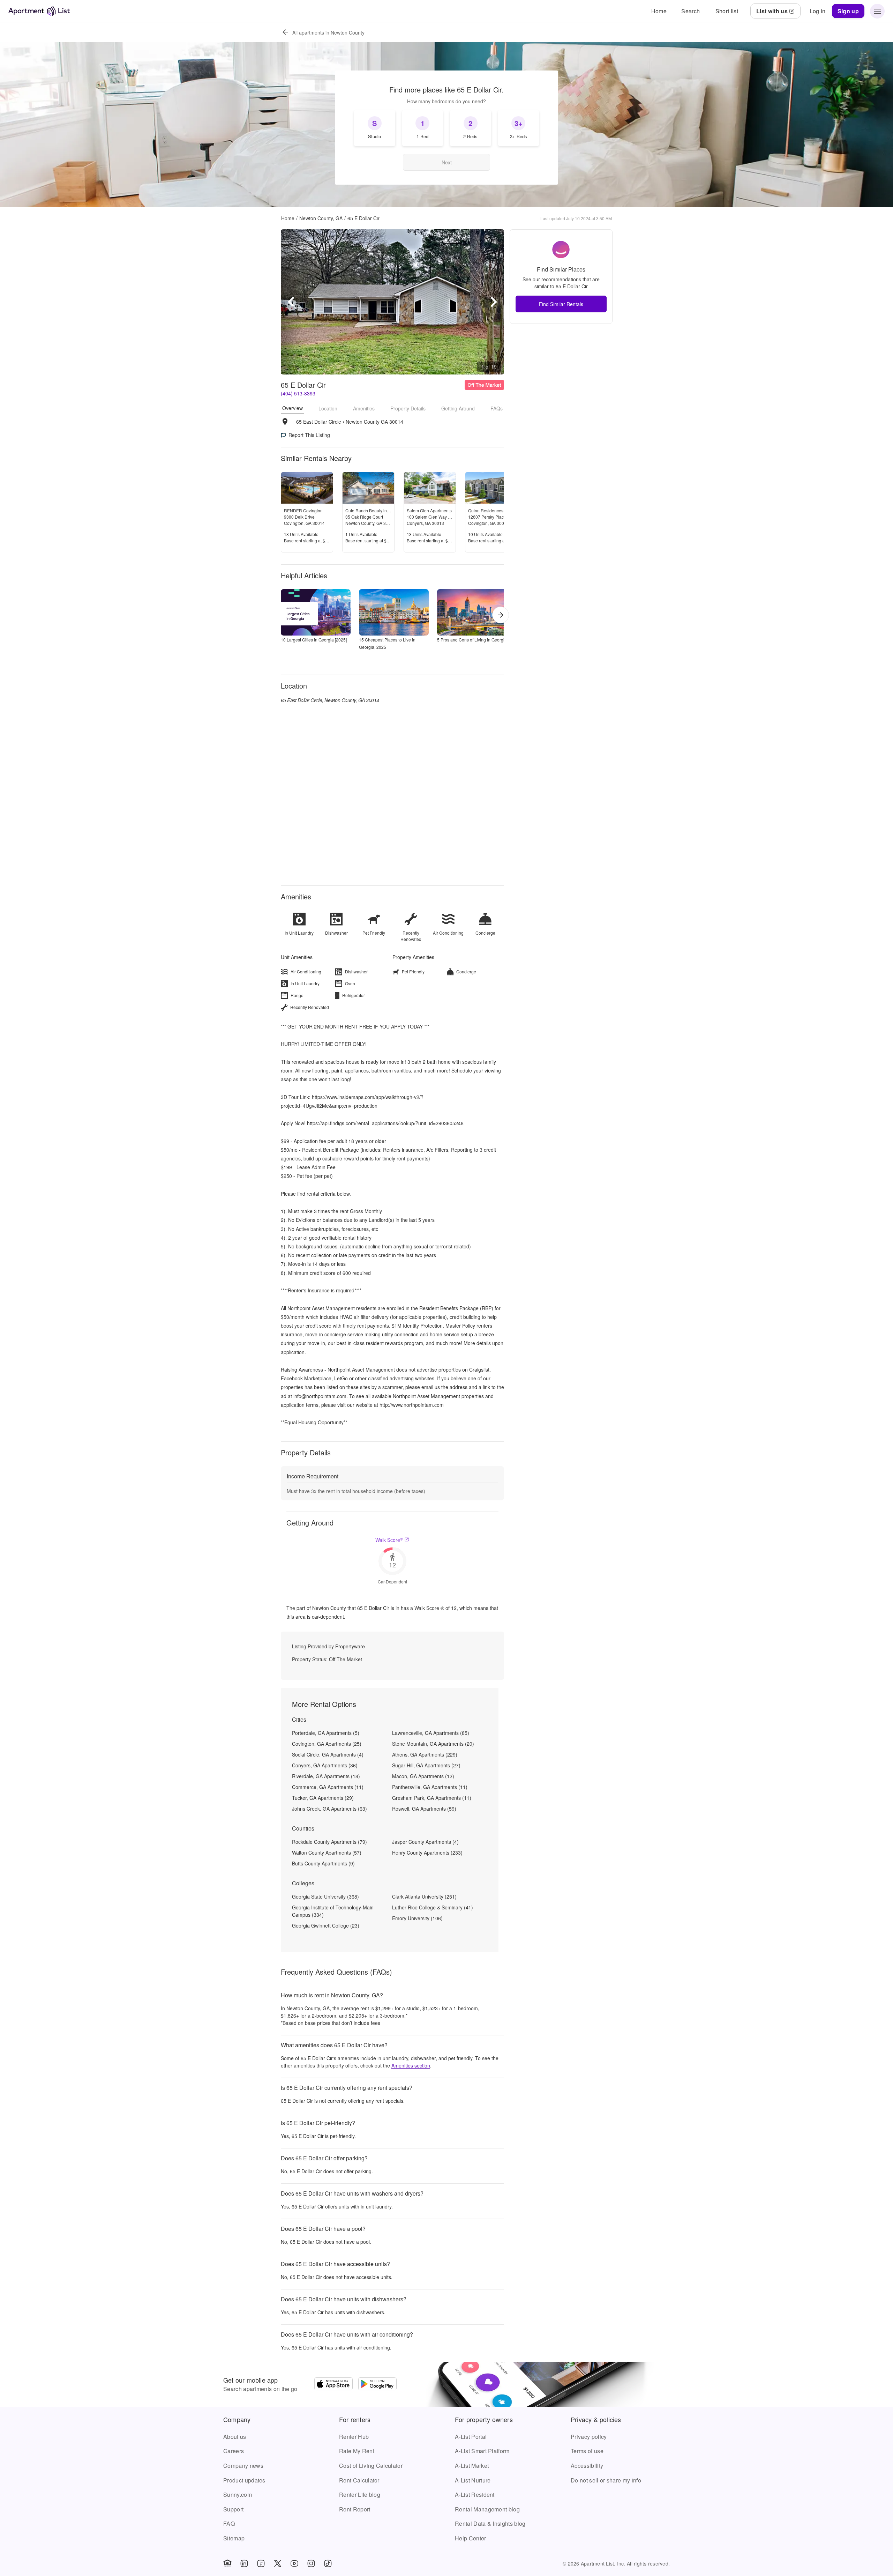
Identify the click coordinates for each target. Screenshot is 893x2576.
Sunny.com (238, 2495)
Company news (243, 2466)
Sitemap (234, 2538)
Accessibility (587, 2466)
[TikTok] (328, 2563)
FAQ (229, 2523)
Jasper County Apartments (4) (425, 1842)
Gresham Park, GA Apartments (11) (432, 1798)
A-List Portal (471, 2437)
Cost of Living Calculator (371, 2466)
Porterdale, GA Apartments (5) (326, 1733)
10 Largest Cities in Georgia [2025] (314, 640)
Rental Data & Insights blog (490, 2523)
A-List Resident (475, 2495)
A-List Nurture (473, 2480)
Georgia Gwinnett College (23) (326, 1925)
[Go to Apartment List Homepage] (39, 11)
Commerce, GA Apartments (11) (328, 1787)
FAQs (497, 408)
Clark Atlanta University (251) (424, 1896)
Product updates (244, 2480)
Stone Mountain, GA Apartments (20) (433, 1744)
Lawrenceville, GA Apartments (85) (431, 1733)
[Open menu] (877, 11)
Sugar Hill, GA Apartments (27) (426, 1765)
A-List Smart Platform (482, 2451)
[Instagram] (311, 2563)
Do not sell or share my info (606, 2480)
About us (235, 2437)
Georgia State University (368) (325, 1896)
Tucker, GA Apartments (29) (323, 1798)
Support (233, 2509)
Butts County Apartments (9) (323, 1863)
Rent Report (355, 2509)
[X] (278, 2563)
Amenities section (411, 2065)
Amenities (364, 408)
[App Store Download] (333, 2385)
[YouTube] (294, 2563)
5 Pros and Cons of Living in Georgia (472, 640)
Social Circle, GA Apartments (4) (328, 1754)
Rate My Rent (357, 2451)
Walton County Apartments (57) (327, 1853)
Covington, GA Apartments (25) (327, 1744)
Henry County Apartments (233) (427, 1853)
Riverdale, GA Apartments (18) (326, 1776)
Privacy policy (589, 2437)
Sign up (848, 11)
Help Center (471, 2538)
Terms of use (587, 2451)
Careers (234, 2451)
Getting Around (458, 408)
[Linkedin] (244, 2563)
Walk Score (389, 1540)
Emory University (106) (417, 1918)
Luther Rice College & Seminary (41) (433, 1907)
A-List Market (472, 2466)
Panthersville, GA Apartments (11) (430, 1787)
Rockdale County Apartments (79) (329, 1842)
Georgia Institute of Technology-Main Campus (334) (333, 1911)
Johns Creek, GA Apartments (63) (329, 1809)
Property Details (408, 408)
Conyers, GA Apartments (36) (325, 1765)
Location (328, 408)
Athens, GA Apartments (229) (425, 1754)
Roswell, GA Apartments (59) (424, 1809)
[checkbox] (375, 128)
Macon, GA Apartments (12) (423, 1776)
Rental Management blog (487, 2509)
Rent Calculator (359, 2480)
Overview (292, 408)
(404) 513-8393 (298, 393)
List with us (772, 11)
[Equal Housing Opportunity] (227, 2563)
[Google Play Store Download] (377, 2385)
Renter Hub (354, 2437)
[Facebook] (261, 2563)
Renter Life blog (360, 2495)
